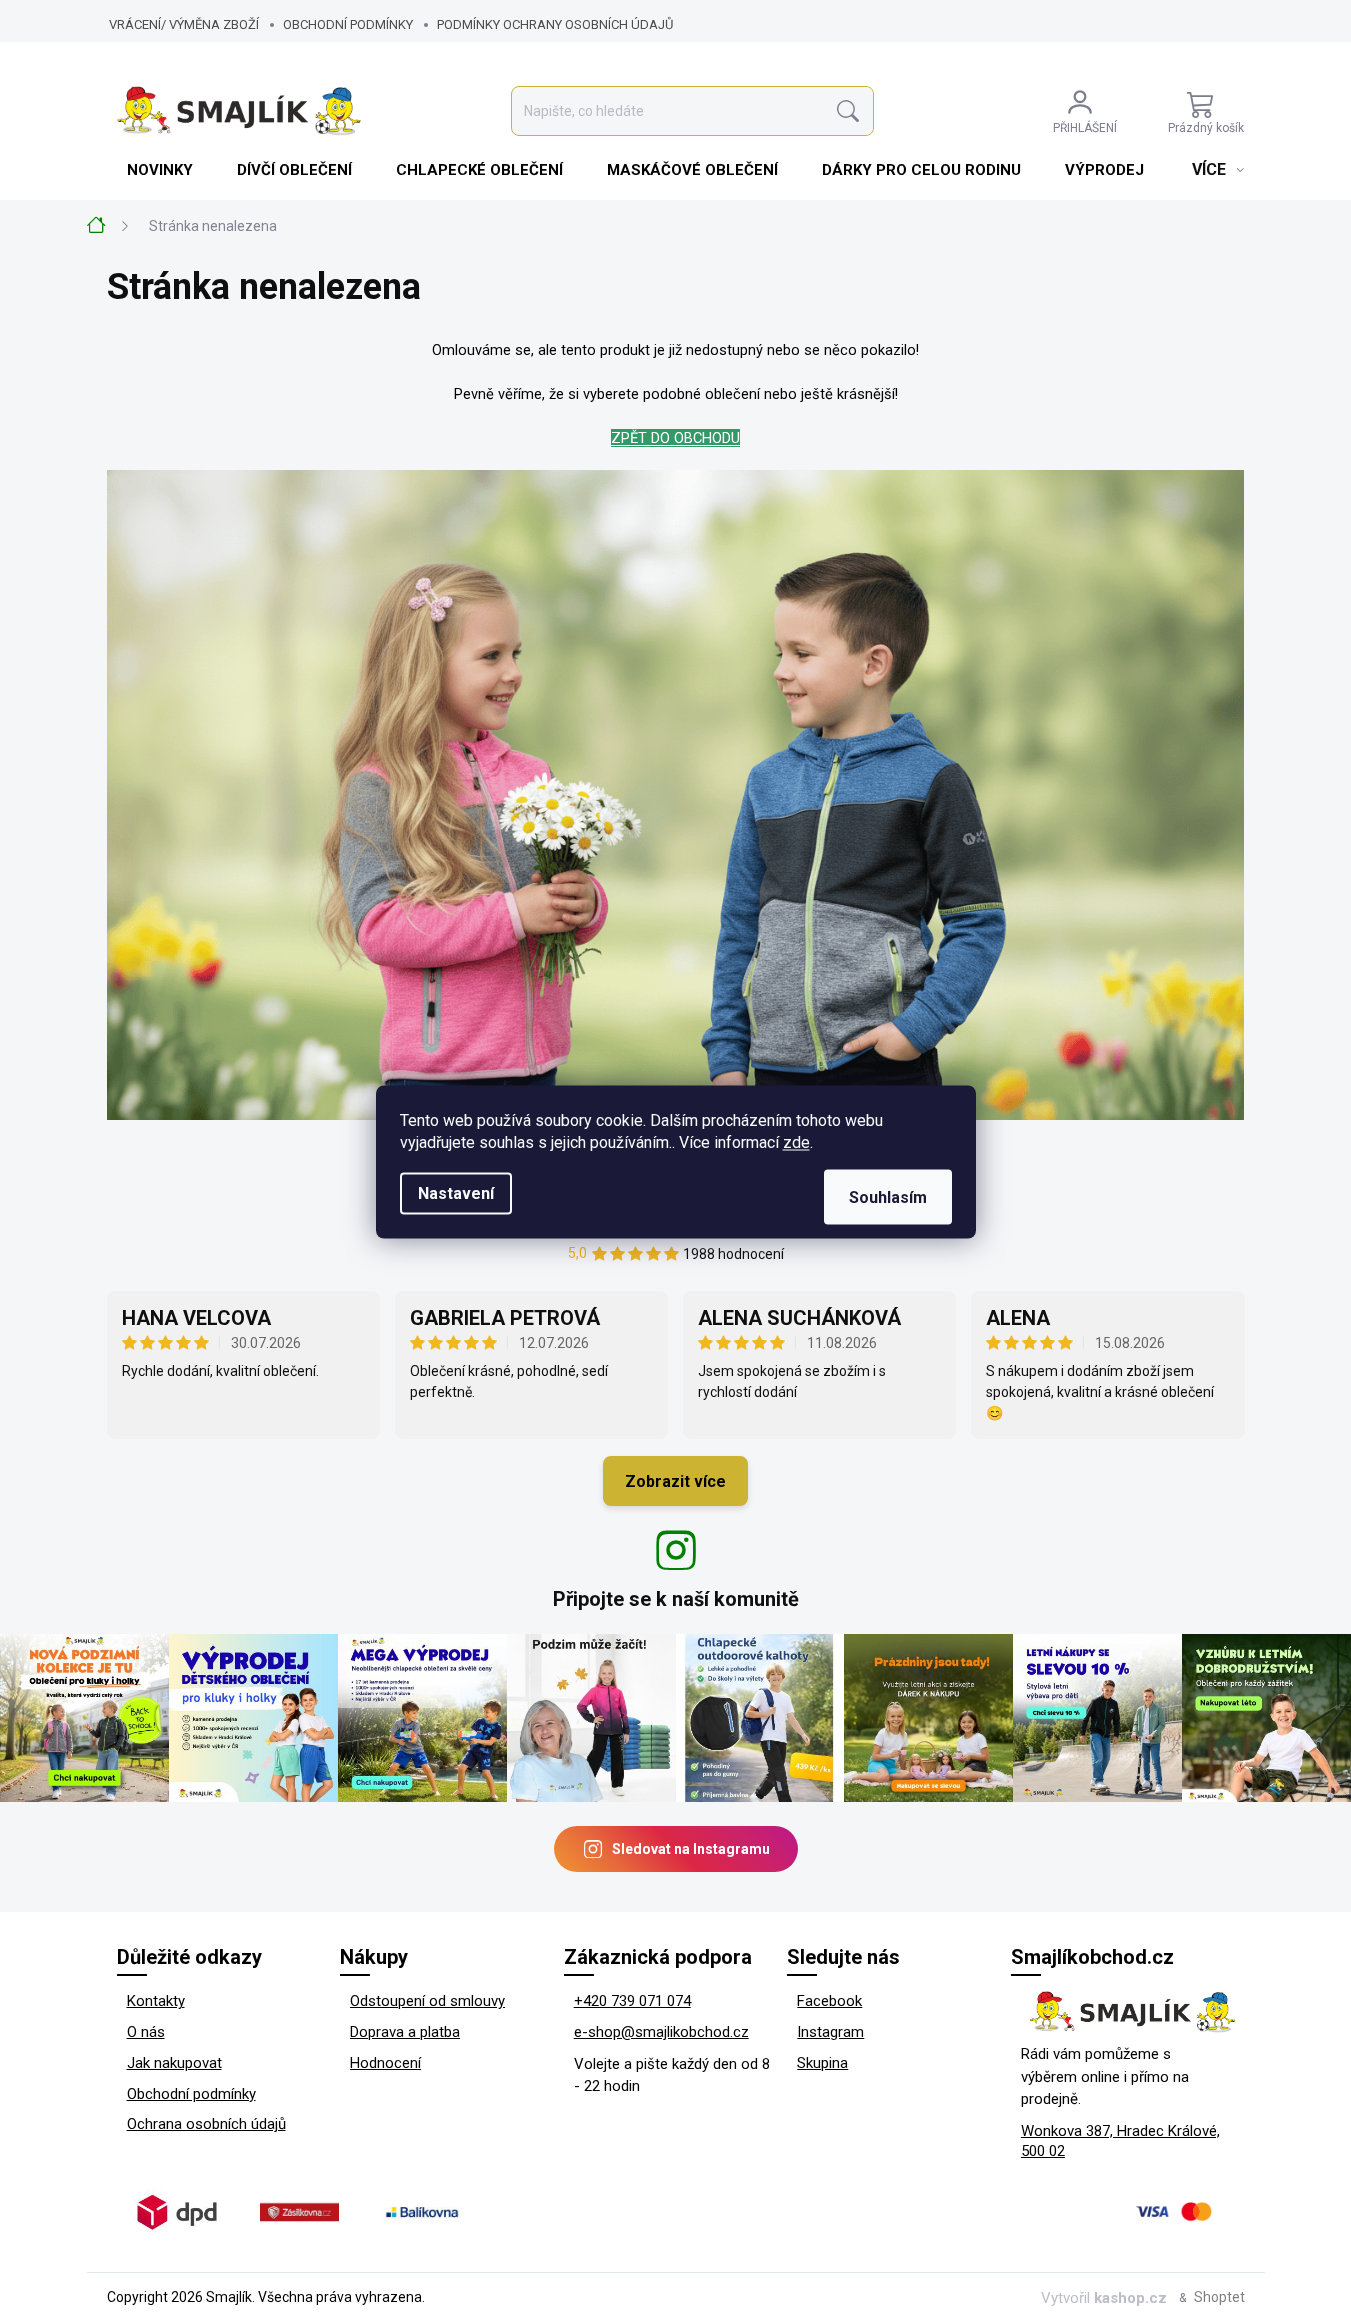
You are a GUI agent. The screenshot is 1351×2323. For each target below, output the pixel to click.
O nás (146, 2032)
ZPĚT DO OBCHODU (675, 438)
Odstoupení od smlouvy (427, 2001)
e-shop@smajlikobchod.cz (661, 2032)
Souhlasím (888, 1196)
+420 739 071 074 (632, 2001)
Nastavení (456, 1192)
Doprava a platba (405, 2032)
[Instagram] (676, 1550)
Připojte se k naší (676, 1599)
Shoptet (1219, 2297)
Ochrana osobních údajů (206, 2124)
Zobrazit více (675, 1481)
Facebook (829, 2001)
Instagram (830, 2032)
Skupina (822, 2063)
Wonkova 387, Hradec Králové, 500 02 (1120, 2141)
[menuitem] (162, 170)
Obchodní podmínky (348, 24)
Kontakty (156, 2001)
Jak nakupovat (174, 2063)
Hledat (848, 111)
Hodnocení (385, 2063)
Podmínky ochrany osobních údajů (555, 24)
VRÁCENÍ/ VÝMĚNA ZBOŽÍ (184, 24)
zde (796, 1141)
